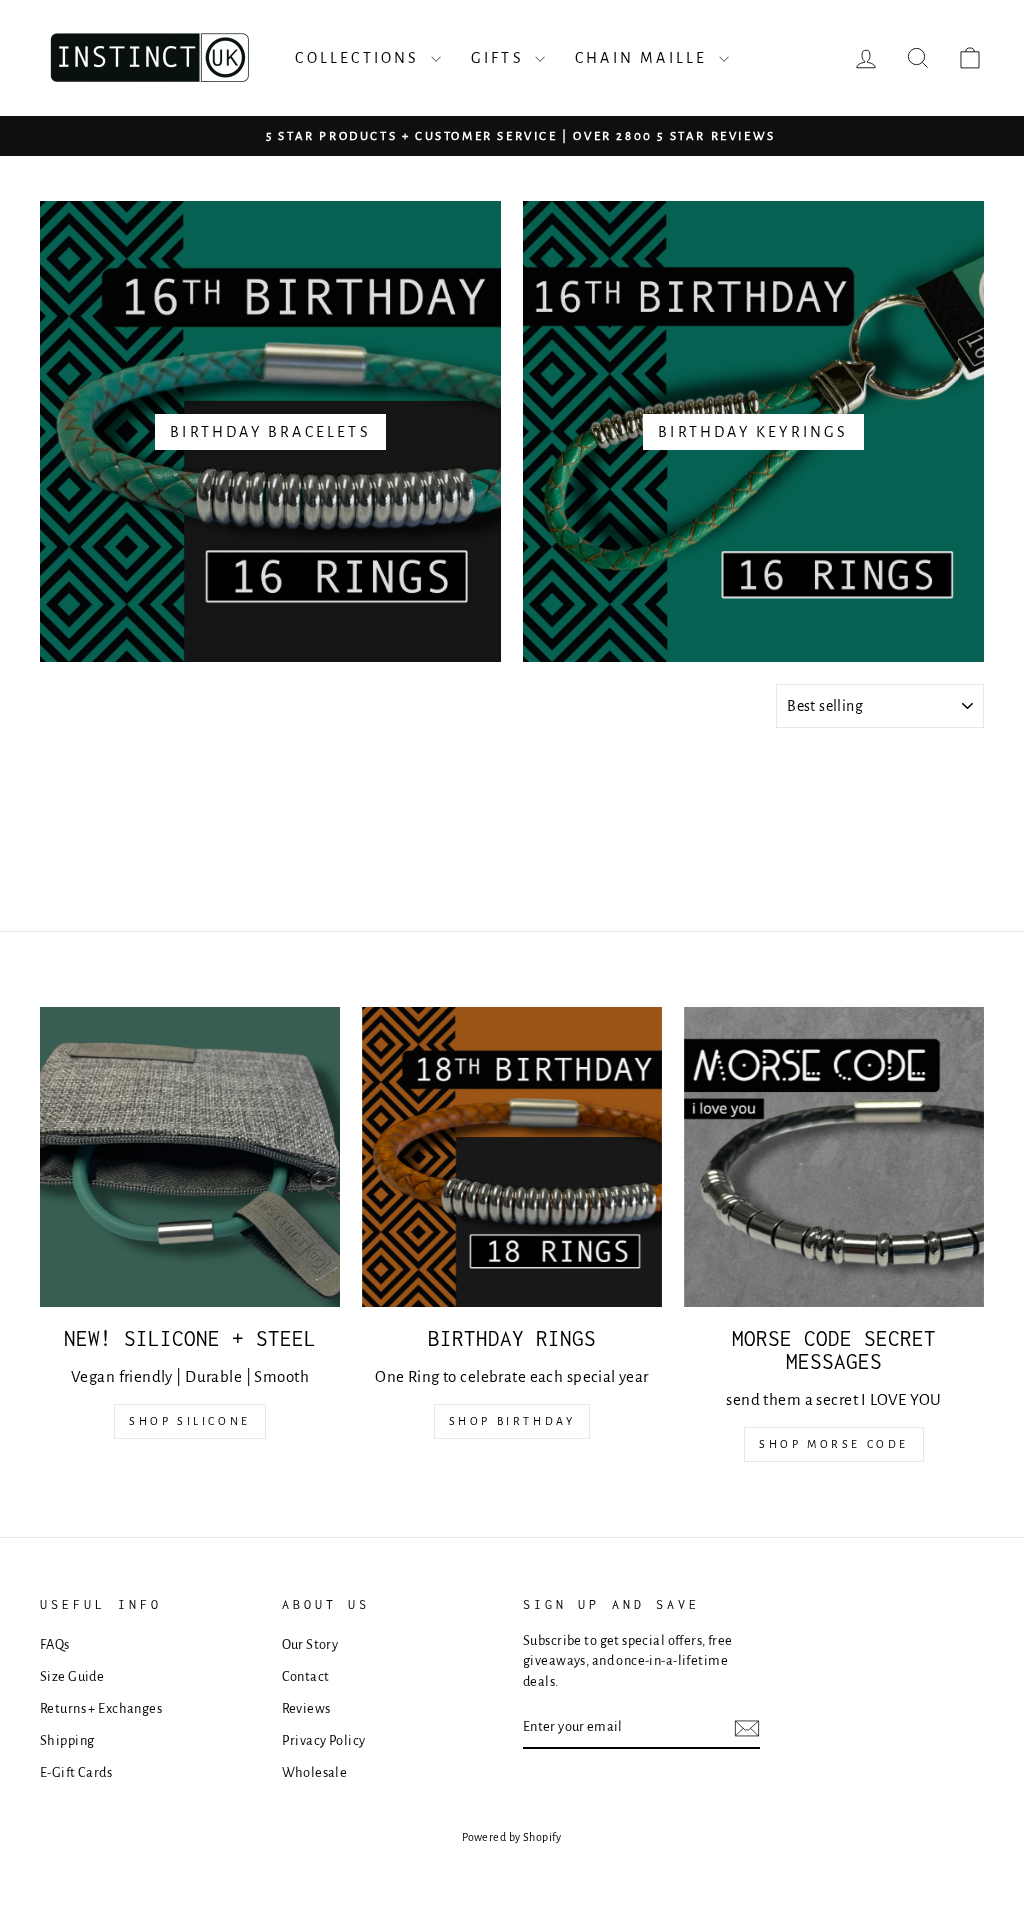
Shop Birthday (512, 1421)
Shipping (67, 1740)
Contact (306, 1676)
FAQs (55, 1644)
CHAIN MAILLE (644, 58)
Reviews (306, 1708)
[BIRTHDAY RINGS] (512, 1157)
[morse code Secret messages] (834, 1157)
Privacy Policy (324, 1740)
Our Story (310, 1644)
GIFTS (500, 58)
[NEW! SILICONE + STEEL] (190, 1157)
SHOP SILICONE (190, 1421)
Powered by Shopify (512, 1837)
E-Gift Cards (76, 1772)
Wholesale (315, 1772)
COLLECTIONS (360, 58)
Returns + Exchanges (101, 1708)
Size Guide (72, 1676)
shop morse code (834, 1444)
